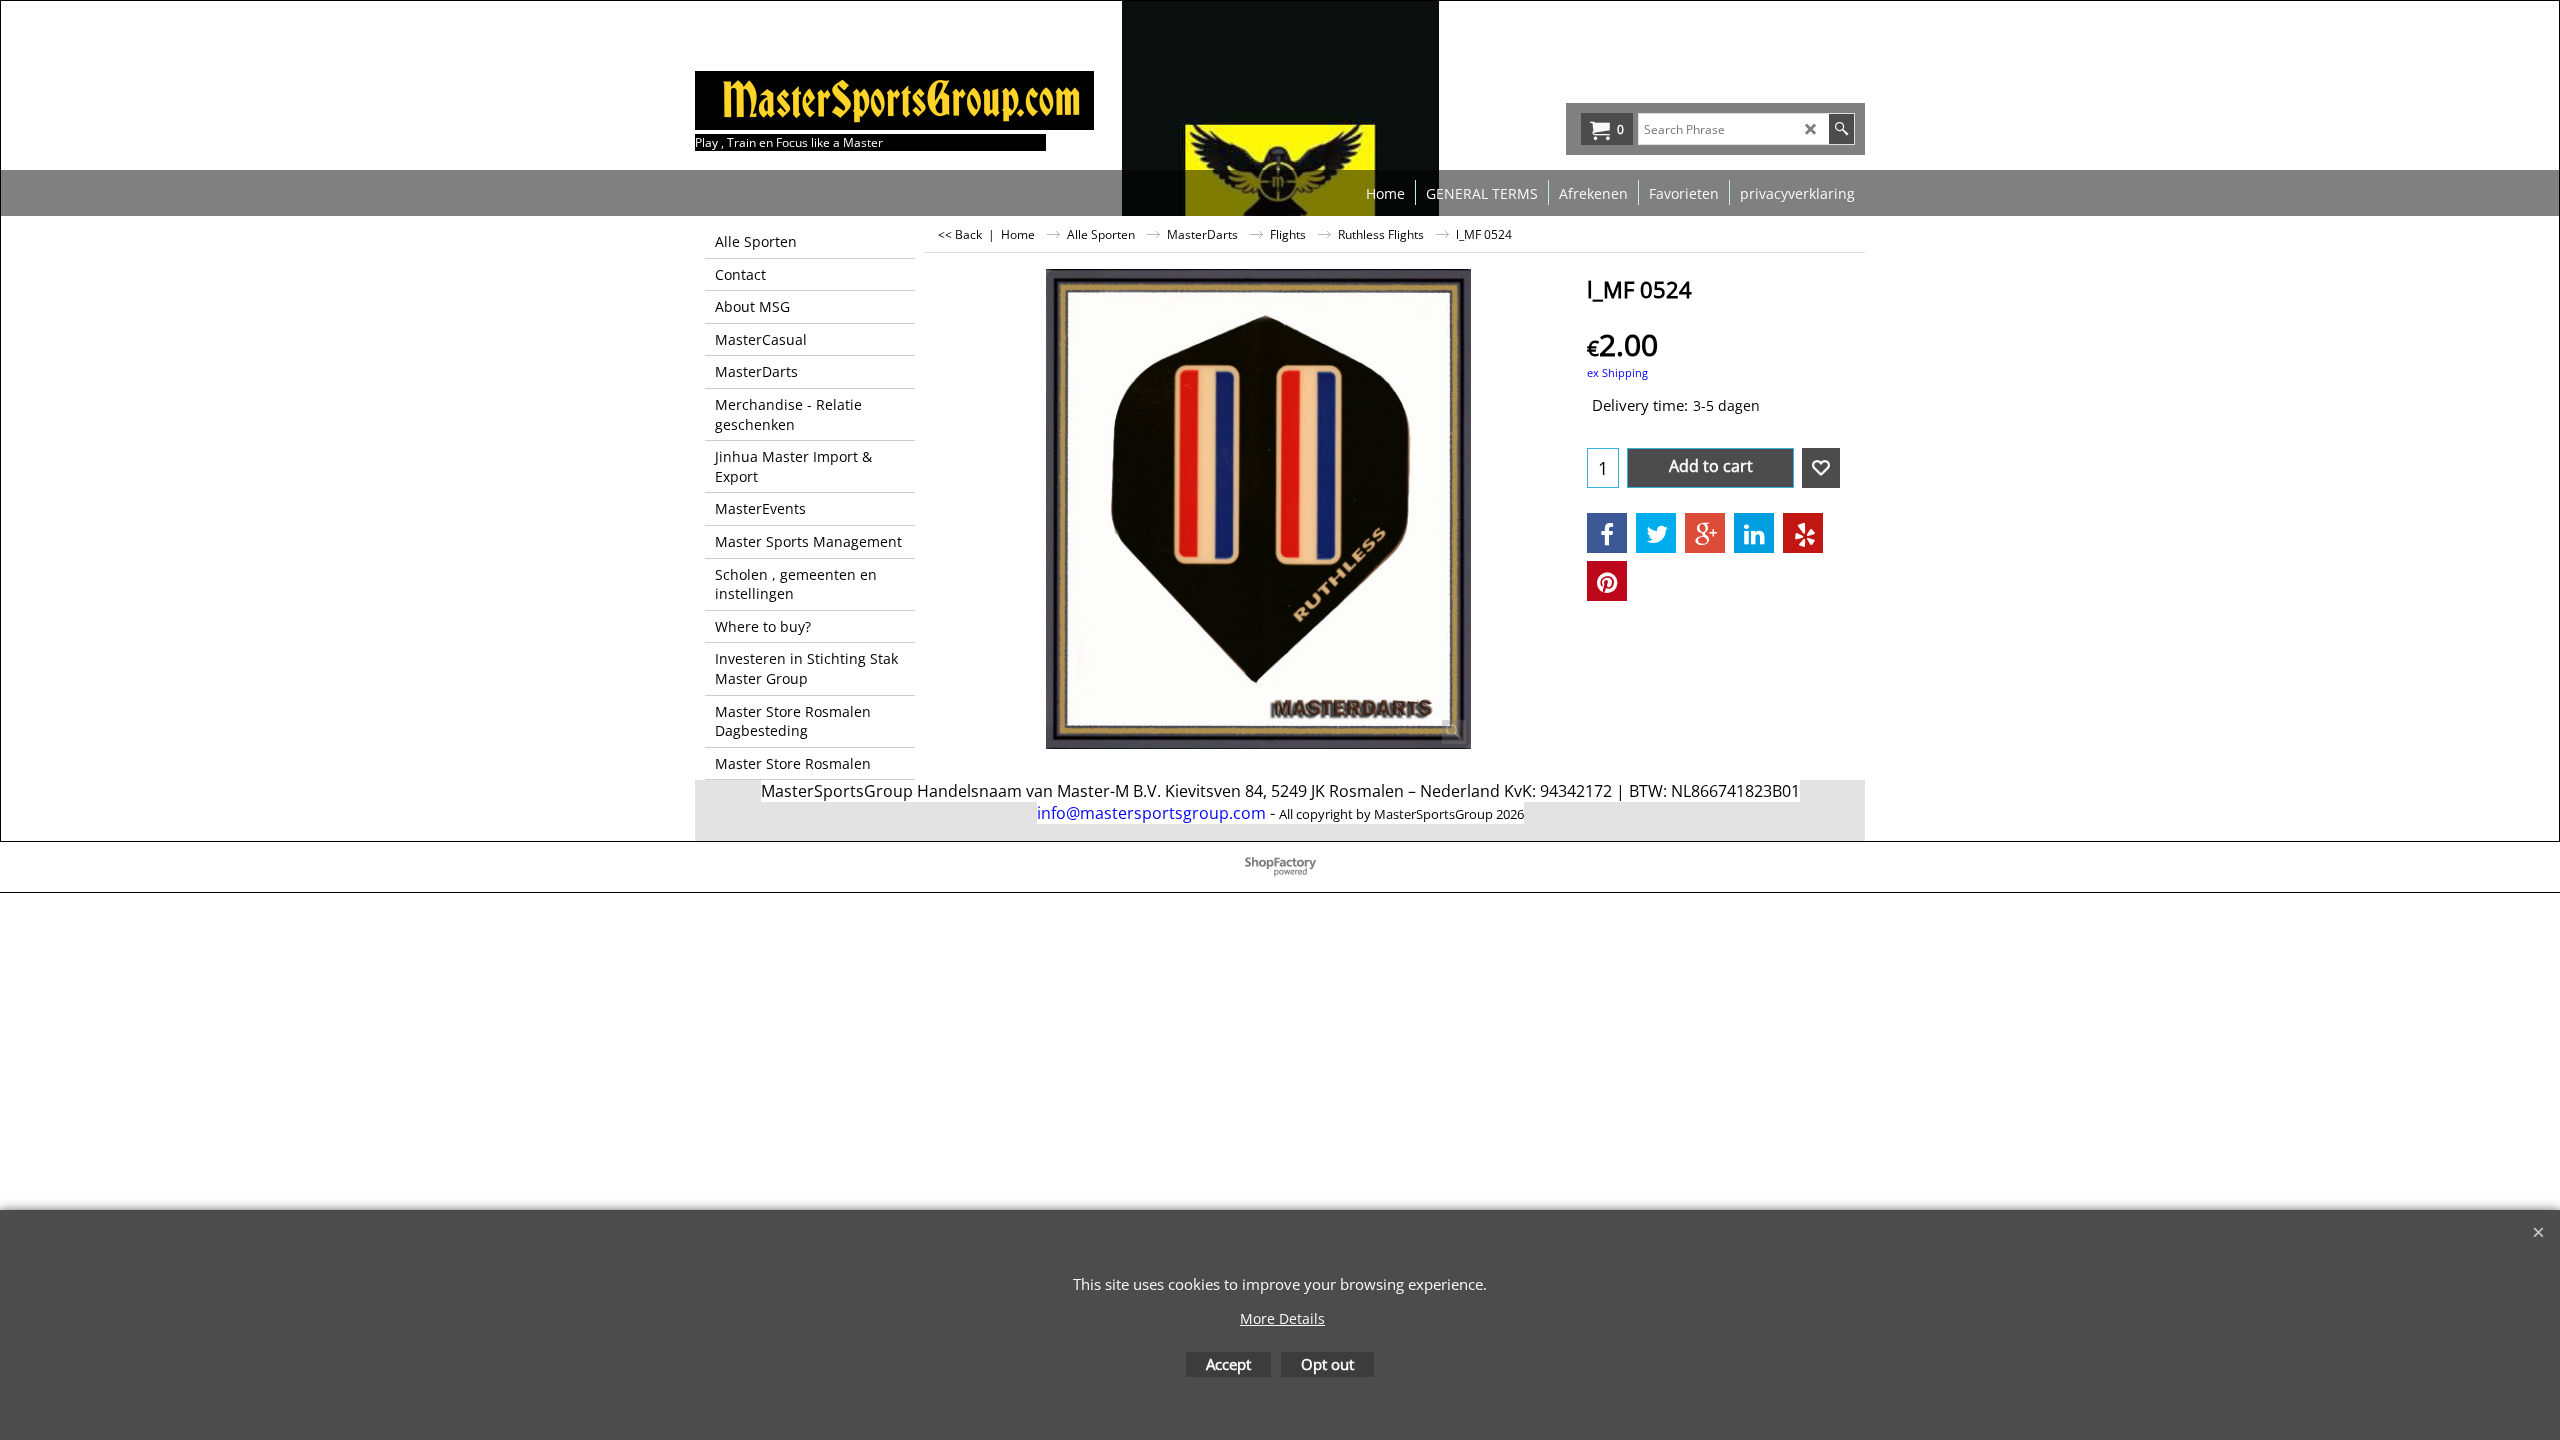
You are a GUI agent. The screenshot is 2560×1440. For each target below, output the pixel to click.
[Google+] (1705, 533)
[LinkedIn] (1754, 533)
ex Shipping (1617, 372)
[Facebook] (1607, 533)
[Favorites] (1821, 468)
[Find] (1841, 129)
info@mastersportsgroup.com (1151, 813)
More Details (1282, 1318)
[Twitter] (1656, 533)
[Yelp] (1803, 533)
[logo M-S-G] (845, 100)
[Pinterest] (1607, 581)
